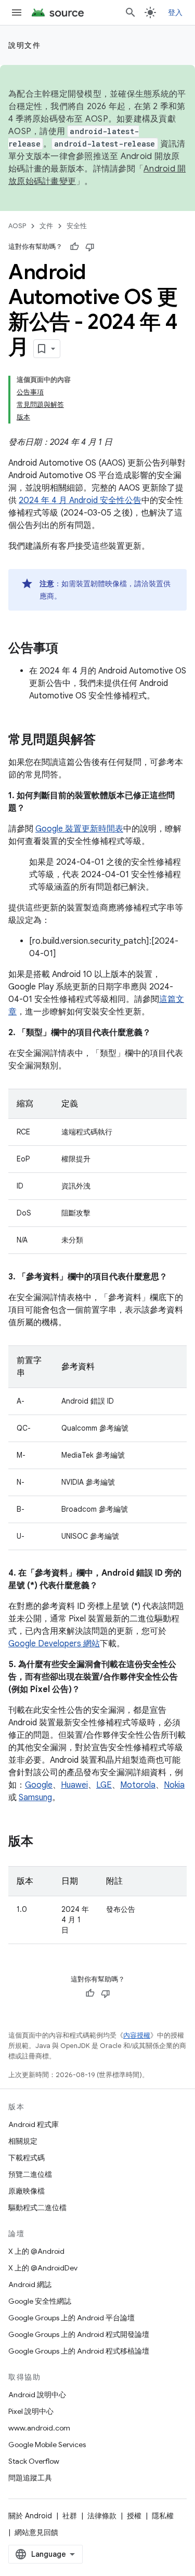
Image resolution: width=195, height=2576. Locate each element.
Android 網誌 (30, 2284)
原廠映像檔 (27, 2191)
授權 (134, 2516)
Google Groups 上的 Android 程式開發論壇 (79, 2334)
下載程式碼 (27, 2158)
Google (39, 1785)
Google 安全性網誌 (40, 2301)
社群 (70, 2516)
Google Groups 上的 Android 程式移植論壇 (79, 2351)
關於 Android (30, 2516)
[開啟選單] (17, 12)
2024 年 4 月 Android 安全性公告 (80, 500)
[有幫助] (74, 247)
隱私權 (163, 2516)
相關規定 (23, 2141)
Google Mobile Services (47, 2445)
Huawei (74, 1785)
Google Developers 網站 (54, 1644)
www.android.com (39, 2428)
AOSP (17, 226)
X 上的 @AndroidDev (43, 2268)
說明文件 (24, 45)
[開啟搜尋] (131, 12)
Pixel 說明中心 (31, 2411)
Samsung (35, 1798)
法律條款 (102, 2516)
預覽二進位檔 (30, 2174)
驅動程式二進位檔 (37, 2208)
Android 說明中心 (37, 2395)
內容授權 (137, 2035)
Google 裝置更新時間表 (79, 829)
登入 (175, 12)
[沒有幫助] (90, 247)
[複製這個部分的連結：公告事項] (69, 649)
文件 (46, 226)
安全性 (77, 226)
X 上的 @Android (36, 2251)
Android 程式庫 (34, 2124)
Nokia (174, 1785)
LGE (104, 1785)
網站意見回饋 (36, 2532)
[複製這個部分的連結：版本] (44, 1842)
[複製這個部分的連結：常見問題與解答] (106, 741)
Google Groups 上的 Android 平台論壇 (71, 2318)
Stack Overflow (34, 2461)
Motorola (138, 1785)
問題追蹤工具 (30, 2478)
